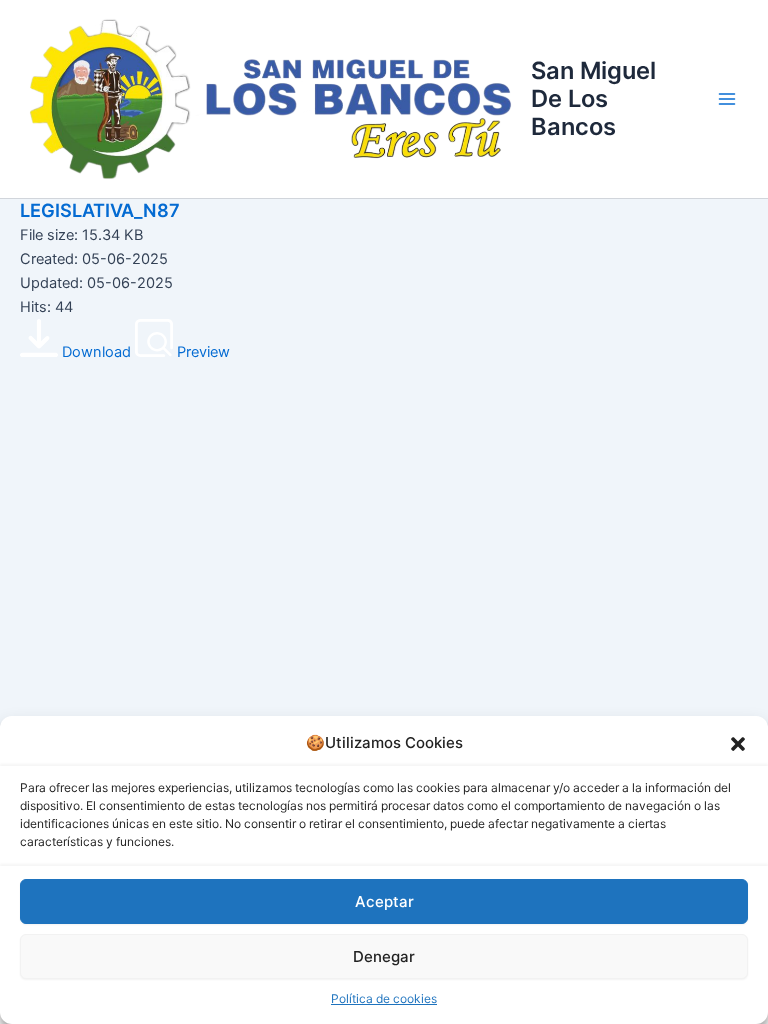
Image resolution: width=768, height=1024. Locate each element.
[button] (738, 744)
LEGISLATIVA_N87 (100, 210)
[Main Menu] (727, 99)
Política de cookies (384, 998)
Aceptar (384, 901)
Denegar (384, 956)
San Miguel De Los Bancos (593, 99)
